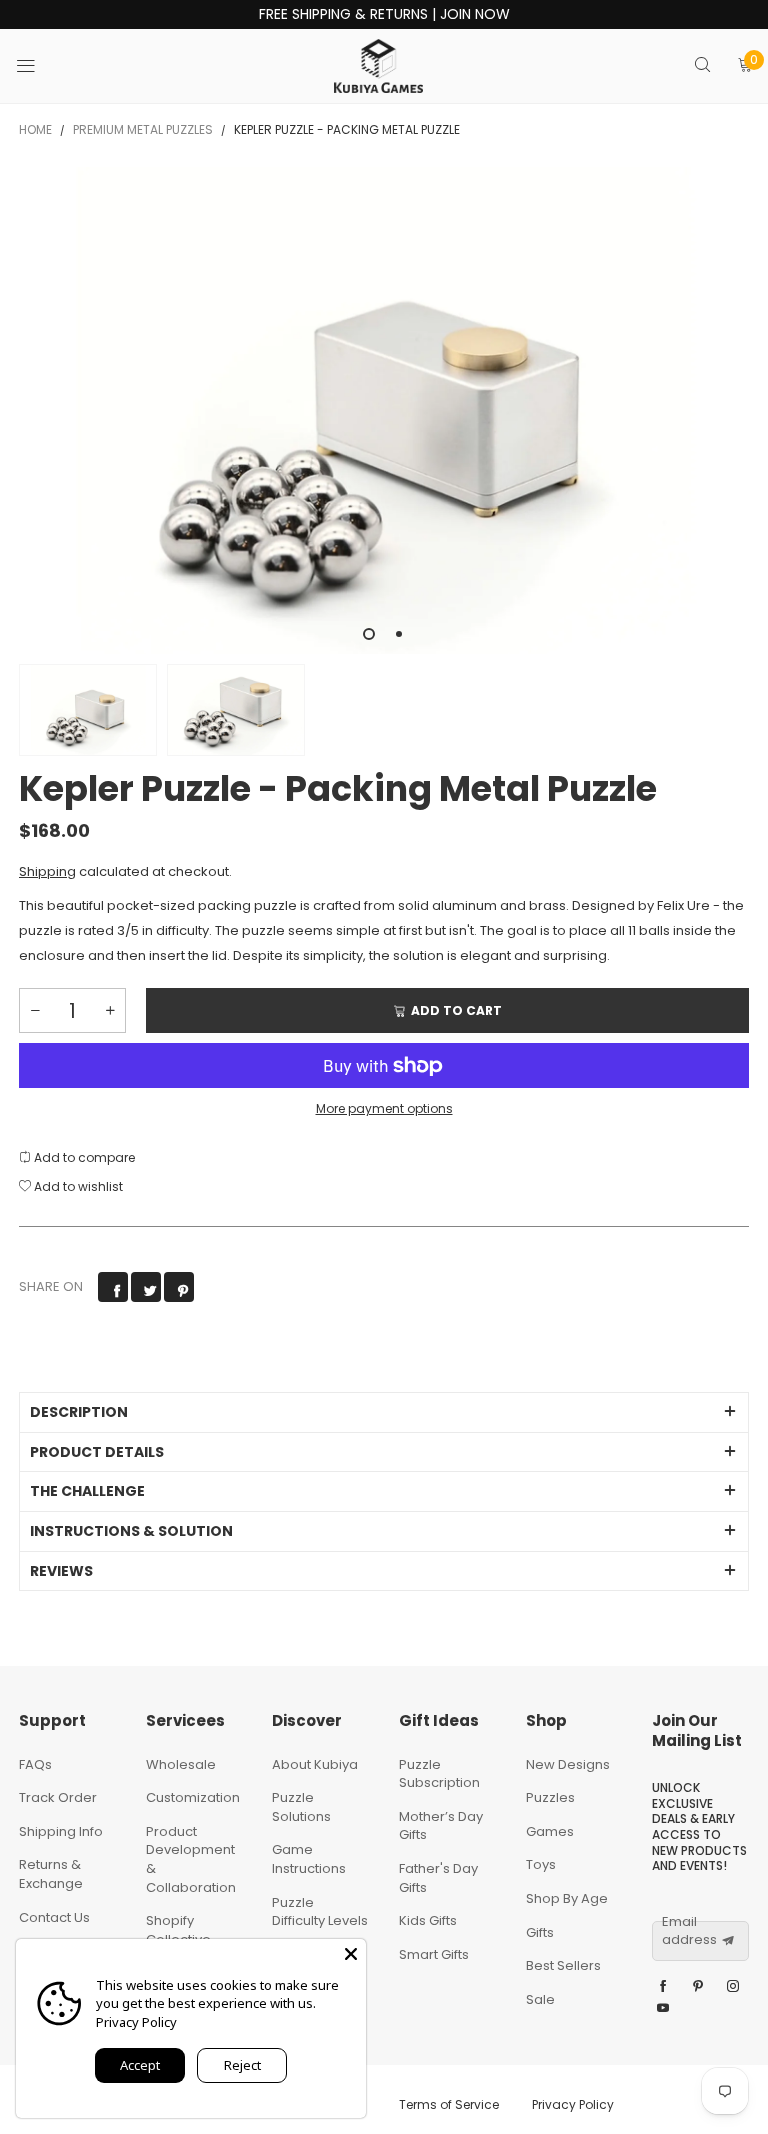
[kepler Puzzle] (384, 410)
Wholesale (181, 1764)
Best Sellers (563, 1965)
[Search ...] (702, 66)
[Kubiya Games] (379, 66)
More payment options (384, 1108)
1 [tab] (369, 634)
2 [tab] (399, 634)
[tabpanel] (384, 410)
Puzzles (550, 1797)
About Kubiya (315, 1764)
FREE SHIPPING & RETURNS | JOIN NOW (384, 14)
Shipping (47, 871)
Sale (540, 1999)
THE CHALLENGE (87, 1491)
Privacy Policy (573, 2104)
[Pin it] (179, 1287)
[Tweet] (146, 1287)
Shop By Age (567, 1898)
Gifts (540, 1932)
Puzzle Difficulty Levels (320, 1912)
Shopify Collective (178, 1930)
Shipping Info (61, 1831)
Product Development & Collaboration (191, 1859)
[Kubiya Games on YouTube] (663, 2009)
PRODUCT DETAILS (97, 1452)
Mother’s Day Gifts (441, 1826)
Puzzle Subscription (439, 1774)
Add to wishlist (77, 1186)
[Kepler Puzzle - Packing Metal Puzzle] (236, 710)
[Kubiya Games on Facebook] (663, 1987)
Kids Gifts (428, 1920)
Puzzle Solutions (301, 1807)
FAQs (35, 1764)
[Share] (113, 1287)
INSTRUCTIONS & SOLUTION (131, 1531)
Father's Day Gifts (438, 1878)
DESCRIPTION (79, 1412)
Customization (193, 1797)
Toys (541, 1864)
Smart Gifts (434, 1954)
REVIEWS (61, 1571)
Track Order (58, 1797)
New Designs (568, 1764)
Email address (689, 1931)
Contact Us (54, 1917)
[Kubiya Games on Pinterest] (698, 1987)
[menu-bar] (38, 66)
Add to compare (83, 1157)
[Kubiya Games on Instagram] (733, 1987)
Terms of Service (449, 2104)
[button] (35, 1010)
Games (550, 1831)
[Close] (351, 1954)
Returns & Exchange (51, 1874)
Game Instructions (309, 1859)
